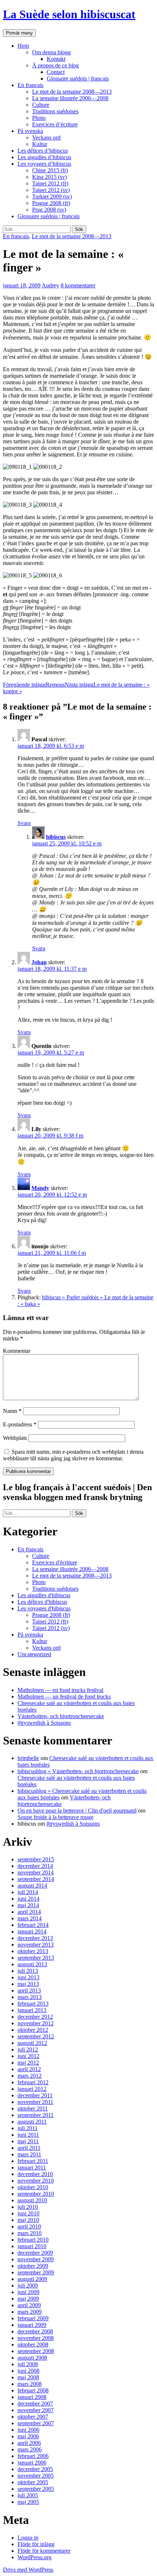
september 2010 (36, 2194)
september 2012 (36, 2036)
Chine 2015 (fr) (50, 170)
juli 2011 (28, 2128)
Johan (39, 962)
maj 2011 (28, 2141)
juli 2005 (28, 2495)
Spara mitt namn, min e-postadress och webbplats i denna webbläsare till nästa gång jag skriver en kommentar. (73, 1455)
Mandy (40, 1188)
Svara (24, 823)
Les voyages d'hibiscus (44, 1608)
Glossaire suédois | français (78, 78)
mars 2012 (30, 2076)
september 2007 (36, 2423)
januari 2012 (32, 2089)
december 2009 (35, 2253)
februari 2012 (33, 2082)
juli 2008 (28, 2364)
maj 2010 (28, 2220)
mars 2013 (30, 1997)
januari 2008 (32, 2397)
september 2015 (36, 1859)
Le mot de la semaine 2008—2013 (72, 92)
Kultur (40, 144)
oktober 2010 (33, 2187)
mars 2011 (29, 2154)
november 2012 (36, 2023)
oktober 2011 (33, 2108)
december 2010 (35, 2174)
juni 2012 (28, 2056)
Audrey (50, 285)
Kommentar (17, 1351)
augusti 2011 (32, 2122)
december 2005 (35, 2469)
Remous (34, 685)
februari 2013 (33, 2004)
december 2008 (35, 2331)
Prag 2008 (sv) (49, 210)
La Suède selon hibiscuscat (69, 14)
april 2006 (29, 2443)
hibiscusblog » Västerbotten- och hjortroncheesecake (78, 1771)
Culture (41, 105)
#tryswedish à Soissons (44, 1723)
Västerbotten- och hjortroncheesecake (61, 1716)
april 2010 (29, 2226)
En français (30, 85)
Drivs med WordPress (28, 2570)
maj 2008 (28, 2377)
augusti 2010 (32, 2200)
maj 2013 (28, 1984)
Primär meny (19, 33)
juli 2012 (28, 2049)
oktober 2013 (33, 1951)
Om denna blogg (51, 52)
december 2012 (35, 2017)
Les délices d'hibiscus (42, 1602)
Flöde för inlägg (36, 2544)
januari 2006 (32, 2463)
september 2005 (36, 2489)
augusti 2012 (32, 2043)
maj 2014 (28, 1905)
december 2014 (35, 1866)
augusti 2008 (32, 2358)
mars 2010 (30, 2233)
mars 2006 (30, 2449)
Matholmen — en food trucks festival (60, 1690)
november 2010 (36, 2181)
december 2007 (35, 2404)
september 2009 (36, 2272)
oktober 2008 (33, 2345)
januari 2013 (32, 2010)
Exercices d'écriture (55, 1562)
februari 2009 (33, 2318)
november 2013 (36, 1945)
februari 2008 (33, 2390)
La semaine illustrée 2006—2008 (70, 98)
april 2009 (29, 2305)
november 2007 (36, 2410)
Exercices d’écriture (55, 124)
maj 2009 (28, 2299)
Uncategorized (34, 1654)
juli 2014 (28, 1892)
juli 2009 (28, 2286)
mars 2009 (30, 2312)
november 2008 (36, 2338)
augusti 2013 (32, 1964)
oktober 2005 (33, 2482)
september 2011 (36, 2115)
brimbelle (28, 1758)
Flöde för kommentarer (44, 2551)
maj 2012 (28, 2063)
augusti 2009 (32, 2279)
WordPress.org (35, 2557)
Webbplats (15, 1438)
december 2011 (35, 2095)
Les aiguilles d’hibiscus (44, 157)
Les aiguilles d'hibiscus (44, 1595)
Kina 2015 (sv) (49, 177)
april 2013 (29, 1990)
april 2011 (29, 2148)
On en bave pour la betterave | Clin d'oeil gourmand (77, 1811)
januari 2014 (32, 1931)
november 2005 (36, 2476)
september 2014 (36, 1879)
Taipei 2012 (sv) (51, 190)
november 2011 (35, 2102)
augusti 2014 (32, 1886)
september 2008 (36, 2351)
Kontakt (56, 59)
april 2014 (29, 1912)
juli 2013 (28, 1971)
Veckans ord (46, 138)
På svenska (30, 131)
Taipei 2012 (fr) (50, 183)
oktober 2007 (33, 2417)
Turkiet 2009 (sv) (52, 197)
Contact (56, 72)
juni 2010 (28, 2213)
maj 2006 (28, 2436)
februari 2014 (33, 1925)
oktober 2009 (33, 2266)
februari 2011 (33, 2161)
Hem (23, 46)
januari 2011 (32, 2167)
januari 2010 (32, 2246)
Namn (12, 1411)
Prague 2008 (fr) (51, 203)
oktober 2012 (33, 2030)
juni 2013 (28, 1977)
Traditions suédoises (55, 111)
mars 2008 (30, 2384)
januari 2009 (32, 2325)
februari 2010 (33, 2240)
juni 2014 (28, 1899)
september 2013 (36, 1958)
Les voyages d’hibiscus (44, 164)
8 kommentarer (78, 285)
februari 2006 (33, 2456)
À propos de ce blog (55, 65)
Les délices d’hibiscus (43, 151)
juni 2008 (28, 2371)
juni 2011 (28, 2135)
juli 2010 (28, 2207)
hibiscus (56, 837)
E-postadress (20, 1424)
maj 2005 (28, 2502)
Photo (39, 118)
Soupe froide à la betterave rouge (55, 1817)
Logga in (28, 2538)
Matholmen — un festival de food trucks (64, 1697)
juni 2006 (28, 2430)
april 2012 (29, 2069)
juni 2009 (28, 2292)
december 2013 (35, 1938)
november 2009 (36, 2259)
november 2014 (36, 1872)
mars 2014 (30, 1918)
